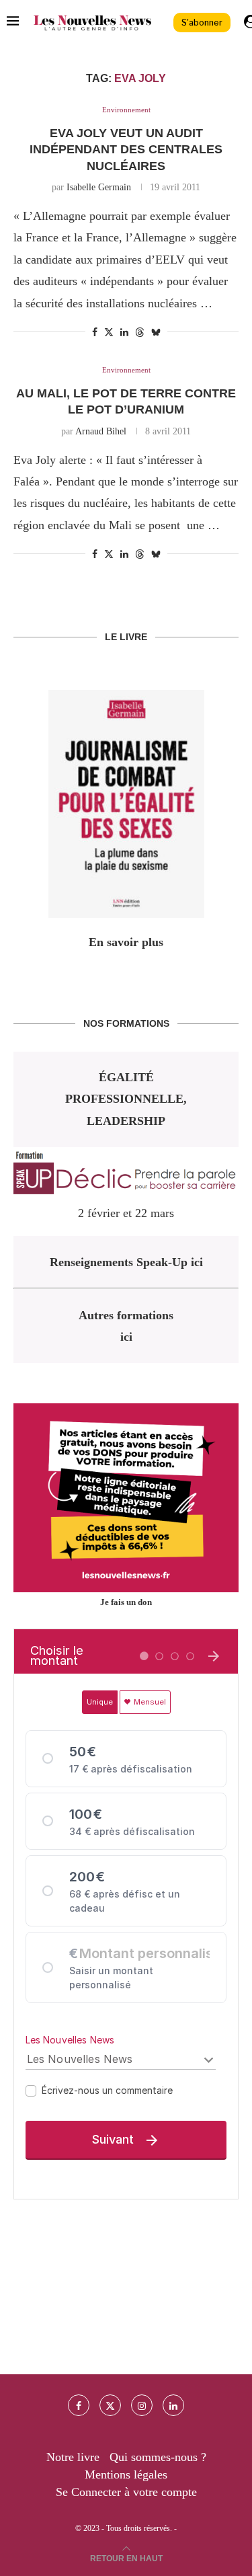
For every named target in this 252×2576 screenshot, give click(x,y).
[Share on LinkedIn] (124, 333)
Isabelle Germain (99, 187)
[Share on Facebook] (95, 333)
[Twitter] (110, 2405)
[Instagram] (142, 2405)
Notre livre (73, 2457)
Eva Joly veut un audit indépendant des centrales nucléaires (126, 150)
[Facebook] (79, 2405)
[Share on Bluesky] (156, 332)
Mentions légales (126, 2474)
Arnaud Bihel (101, 431)
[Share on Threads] (140, 332)
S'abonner (202, 23)
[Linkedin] (173, 2405)
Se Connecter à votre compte (126, 2492)
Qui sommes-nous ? (158, 2457)
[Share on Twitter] (109, 332)
